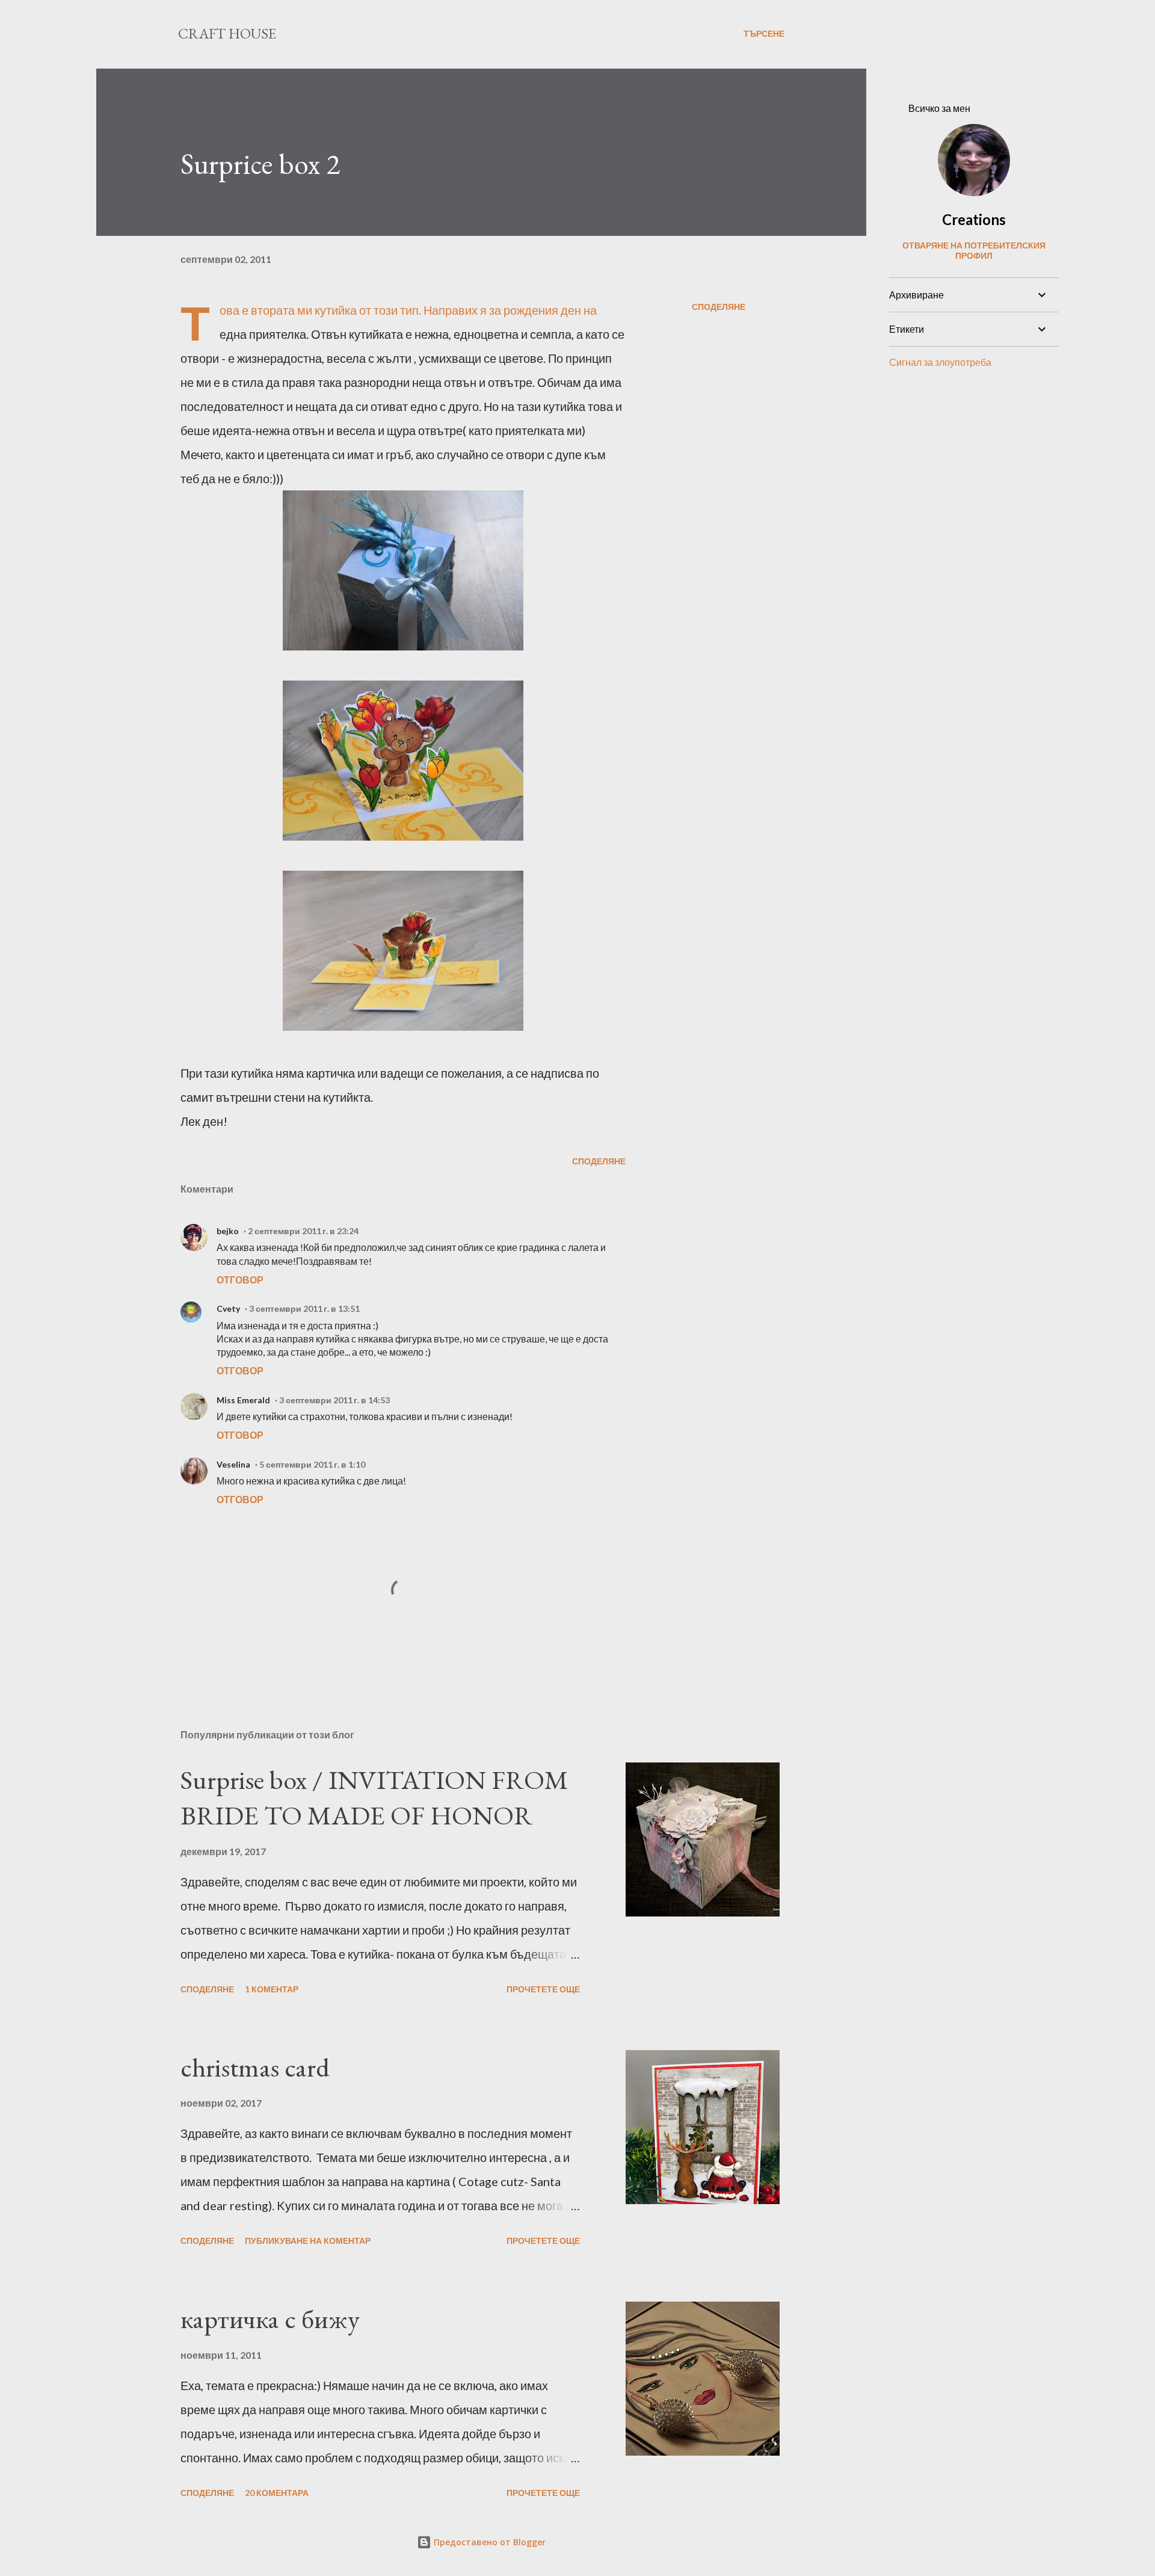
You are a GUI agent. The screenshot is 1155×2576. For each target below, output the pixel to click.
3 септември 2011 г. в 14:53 (334, 1400)
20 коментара (277, 2493)
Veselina (233, 1464)
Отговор (240, 1280)
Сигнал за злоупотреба (940, 362)
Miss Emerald (243, 1400)
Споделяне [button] (719, 307)
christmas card (255, 2067)
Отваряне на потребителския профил (974, 250)
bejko (228, 1231)
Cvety (228, 1308)
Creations (974, 219)
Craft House (227, 33)
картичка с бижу (270, 2319)
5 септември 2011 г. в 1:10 (312, 1464)
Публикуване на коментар (308, 2241)
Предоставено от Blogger (488, 2542)
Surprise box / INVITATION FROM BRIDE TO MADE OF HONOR (374, 1797)
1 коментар (272, 1989)
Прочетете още (543, 1989)
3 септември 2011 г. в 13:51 (304, 1308)
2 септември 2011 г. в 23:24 (303, 1231)
